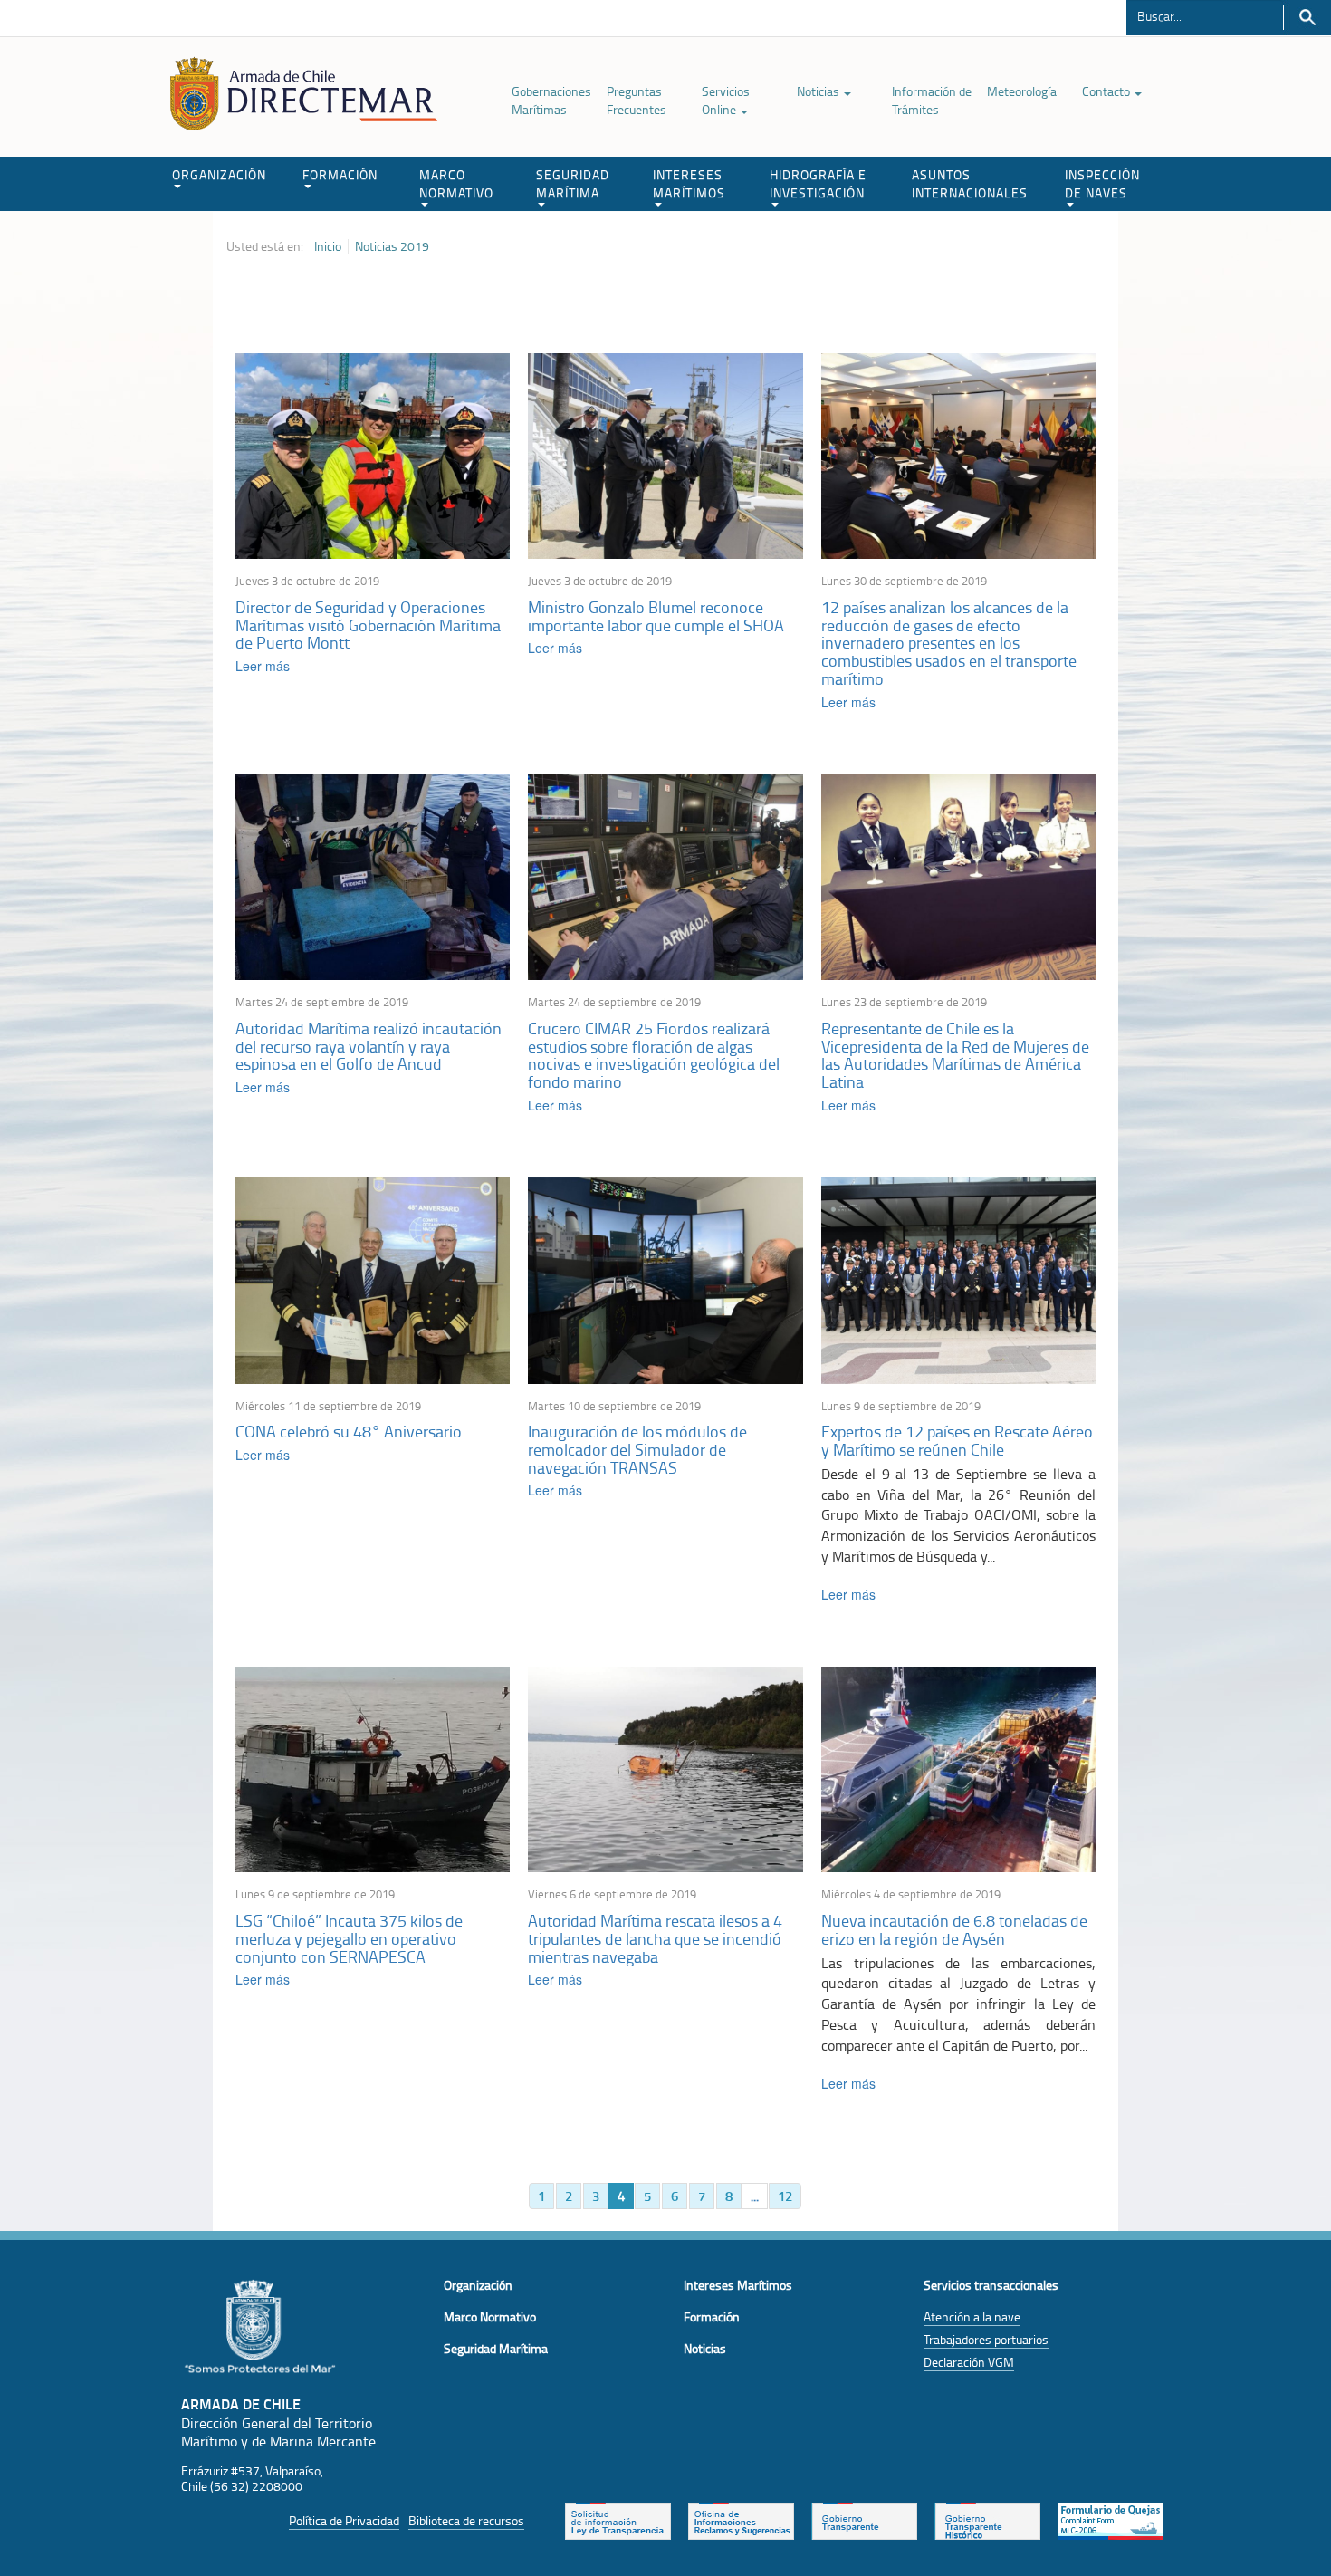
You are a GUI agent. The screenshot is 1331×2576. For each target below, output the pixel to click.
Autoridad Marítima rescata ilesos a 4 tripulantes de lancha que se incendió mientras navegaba (655, 1938)
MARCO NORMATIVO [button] (456, 183)
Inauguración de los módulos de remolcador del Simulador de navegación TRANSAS (637, 1449)
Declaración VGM (969, 2362)
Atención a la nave (972, 2316)
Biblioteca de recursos (466, 2520)
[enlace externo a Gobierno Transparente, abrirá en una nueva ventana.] (864, 2520)
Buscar (1307, 18)
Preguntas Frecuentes (637, 100)
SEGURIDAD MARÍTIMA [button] (573, 183)
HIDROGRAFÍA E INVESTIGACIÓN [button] (818, 183)
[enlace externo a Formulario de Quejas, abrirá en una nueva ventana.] (1111, 2520)
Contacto (1107, 91)
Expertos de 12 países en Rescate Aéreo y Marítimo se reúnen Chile (957, 1440)
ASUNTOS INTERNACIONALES (970, 183)
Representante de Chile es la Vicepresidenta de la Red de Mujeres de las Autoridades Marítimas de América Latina (955, 1055)
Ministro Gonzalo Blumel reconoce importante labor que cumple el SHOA (656, 616)
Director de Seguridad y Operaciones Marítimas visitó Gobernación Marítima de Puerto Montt (368, 625)
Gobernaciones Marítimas (551, 100)
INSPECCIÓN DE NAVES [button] (1102, 183)
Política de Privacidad (344, 2520)
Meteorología (1022, 91)
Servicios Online (726, 100)
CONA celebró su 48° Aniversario (349, 1431)
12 (785, 2196)
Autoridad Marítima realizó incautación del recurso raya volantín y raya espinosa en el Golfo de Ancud (369, 1046)
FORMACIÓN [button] (340, 174)
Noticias (819, 91)
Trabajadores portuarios (986, 2339)
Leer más (263, 666)
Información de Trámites (932, 100)
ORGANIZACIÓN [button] (219, 174)
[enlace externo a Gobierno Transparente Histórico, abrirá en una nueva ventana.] (987, 2520)
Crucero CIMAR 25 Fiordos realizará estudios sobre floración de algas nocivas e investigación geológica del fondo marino (654, 1055)
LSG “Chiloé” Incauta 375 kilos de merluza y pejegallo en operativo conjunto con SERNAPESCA (349, 1938)
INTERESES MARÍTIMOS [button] (689, 183)
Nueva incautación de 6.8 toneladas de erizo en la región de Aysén (954, 1929)
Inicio (328, 246)
